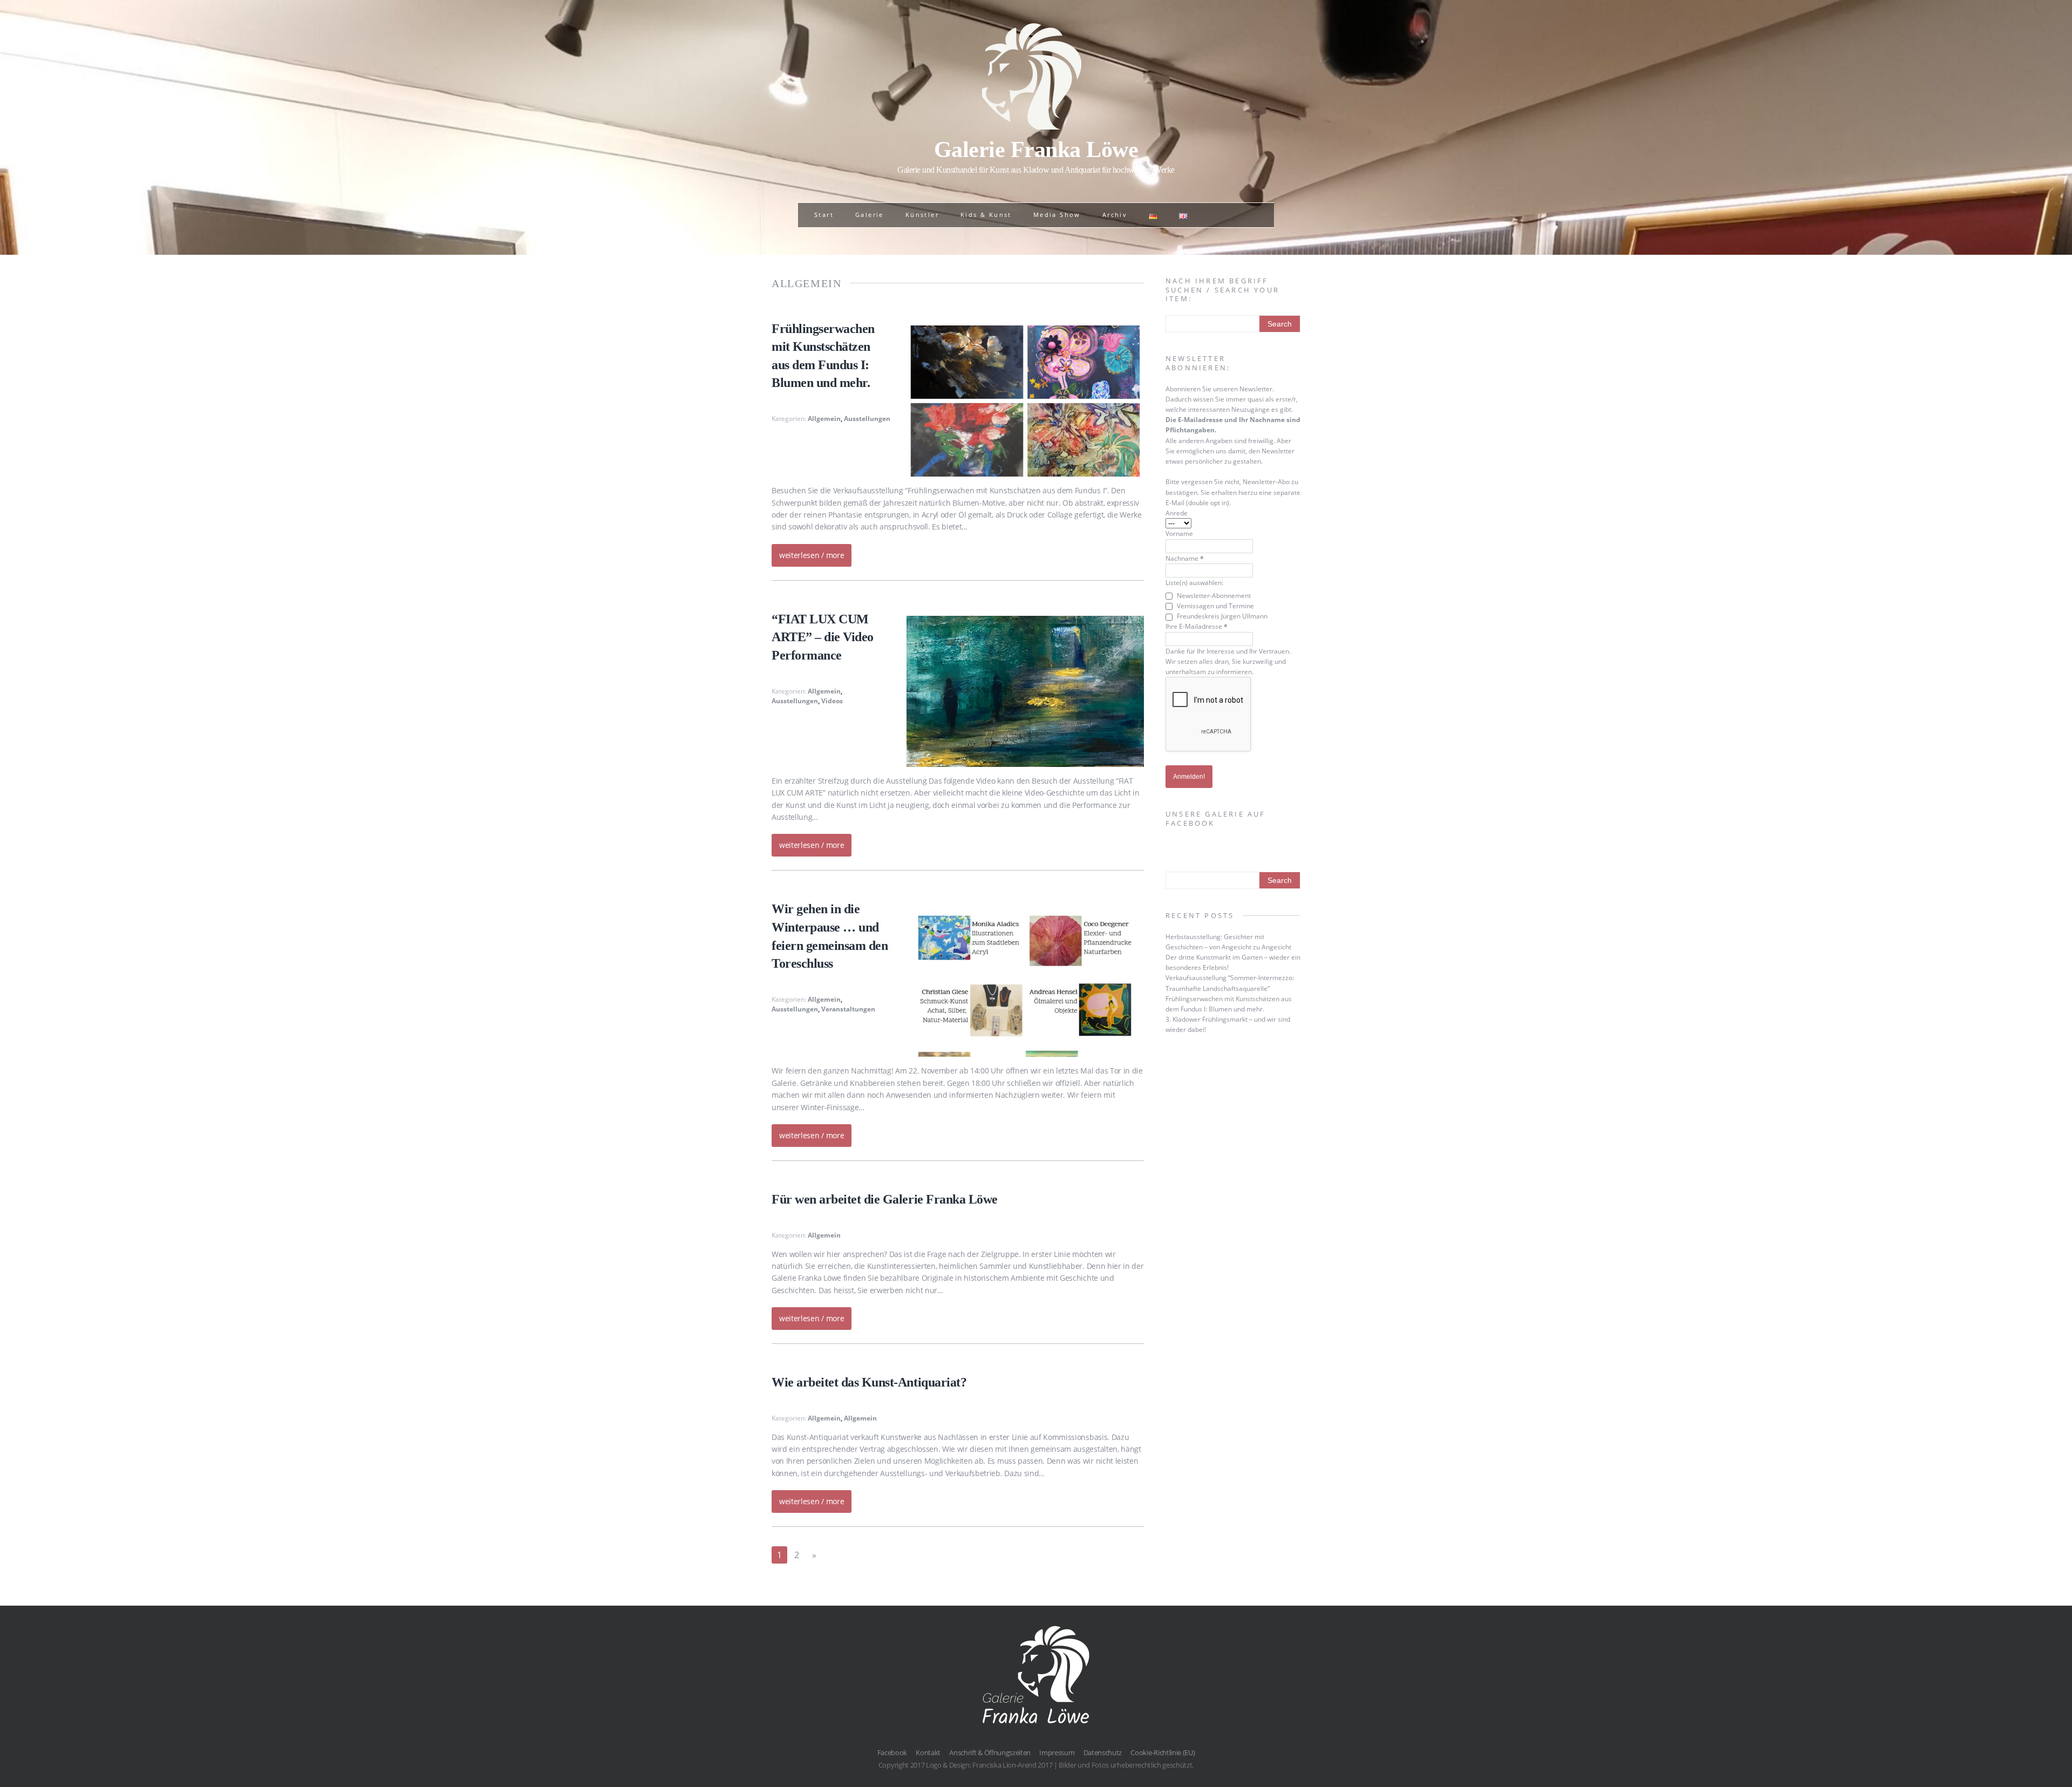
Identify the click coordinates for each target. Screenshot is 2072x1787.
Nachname (1185, 558)
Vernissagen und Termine (1215, 606)
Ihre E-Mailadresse (1197, 626)
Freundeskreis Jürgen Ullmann (1221, 616)
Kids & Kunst (986, 215)
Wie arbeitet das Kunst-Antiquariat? (869, 1382)
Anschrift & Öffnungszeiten (990, 1752)
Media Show (1057, 215)
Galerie (870, 215)
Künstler (922, 215)
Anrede (1177, 513)
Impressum (1057, 1752)
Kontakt (928, 1752)
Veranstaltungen (848, 1009)
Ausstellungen (867, 419)
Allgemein (824, 419)
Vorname (1179, 534)
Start (824, 215)
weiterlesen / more (812, 555)
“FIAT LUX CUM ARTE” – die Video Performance (823, 637)
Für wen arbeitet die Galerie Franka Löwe (885, 1199)
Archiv (1115, 215)
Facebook (892, 1752)
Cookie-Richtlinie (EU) (1163, 1752)
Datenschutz (1103, 1752)
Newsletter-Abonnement (1213, 596)
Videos (832, 701)
